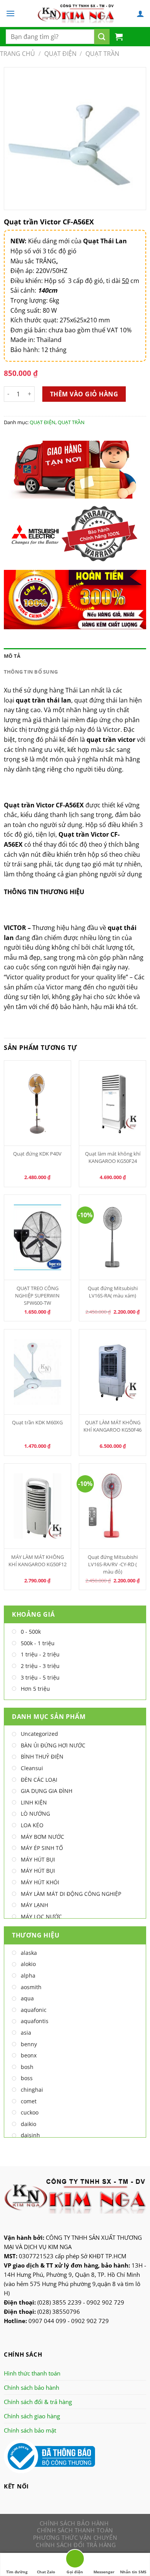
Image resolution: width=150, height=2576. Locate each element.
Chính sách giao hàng (32, 2416)
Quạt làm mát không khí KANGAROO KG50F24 (113, 1157)
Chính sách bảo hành (32, 2387)
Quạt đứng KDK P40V (37, 1154)
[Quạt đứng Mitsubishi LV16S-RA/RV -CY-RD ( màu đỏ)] (113, 1506)
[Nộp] (102, 37)
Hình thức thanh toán (32, 2373)
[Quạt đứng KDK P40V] (38, 1103)
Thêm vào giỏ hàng (84, 394)
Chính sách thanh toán (75, 2530)
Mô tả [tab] (12, 656)
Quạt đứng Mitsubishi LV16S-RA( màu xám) (113, 1292)
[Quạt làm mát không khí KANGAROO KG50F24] (113, 1103)
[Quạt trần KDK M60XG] (38, 1372)
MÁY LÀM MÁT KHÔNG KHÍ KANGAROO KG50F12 (37, 1561)
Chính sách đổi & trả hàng (38, 2402)
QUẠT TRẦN (102, 54)
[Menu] (10, 13)
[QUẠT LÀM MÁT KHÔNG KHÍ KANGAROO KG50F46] (113, 1372)
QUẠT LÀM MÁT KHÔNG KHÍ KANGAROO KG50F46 (112, 1426)
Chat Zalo (46, 2572)
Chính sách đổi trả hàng (76, 2545)
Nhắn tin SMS (133, 2572)
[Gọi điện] (75, 2560)
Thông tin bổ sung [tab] (31, 672)
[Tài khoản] (140, 13)
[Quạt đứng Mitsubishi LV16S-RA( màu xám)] (113, 1237)
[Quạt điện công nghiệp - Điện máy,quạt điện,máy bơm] (76, 13)
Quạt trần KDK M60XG (37, 1422)
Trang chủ (17, 54)
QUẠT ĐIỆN (60, 54)
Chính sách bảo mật (30, 2430)
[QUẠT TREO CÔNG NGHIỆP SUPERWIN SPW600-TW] (38, 1237)
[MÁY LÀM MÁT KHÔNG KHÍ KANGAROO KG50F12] (38, 1506)
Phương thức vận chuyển (75, 2537)
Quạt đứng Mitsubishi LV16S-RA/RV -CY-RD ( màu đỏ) (113, 1564)
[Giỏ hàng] (119, 37)
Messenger (104, 2572)
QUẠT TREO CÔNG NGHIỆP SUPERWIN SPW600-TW (37, 1296)
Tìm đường (17, 2572)
